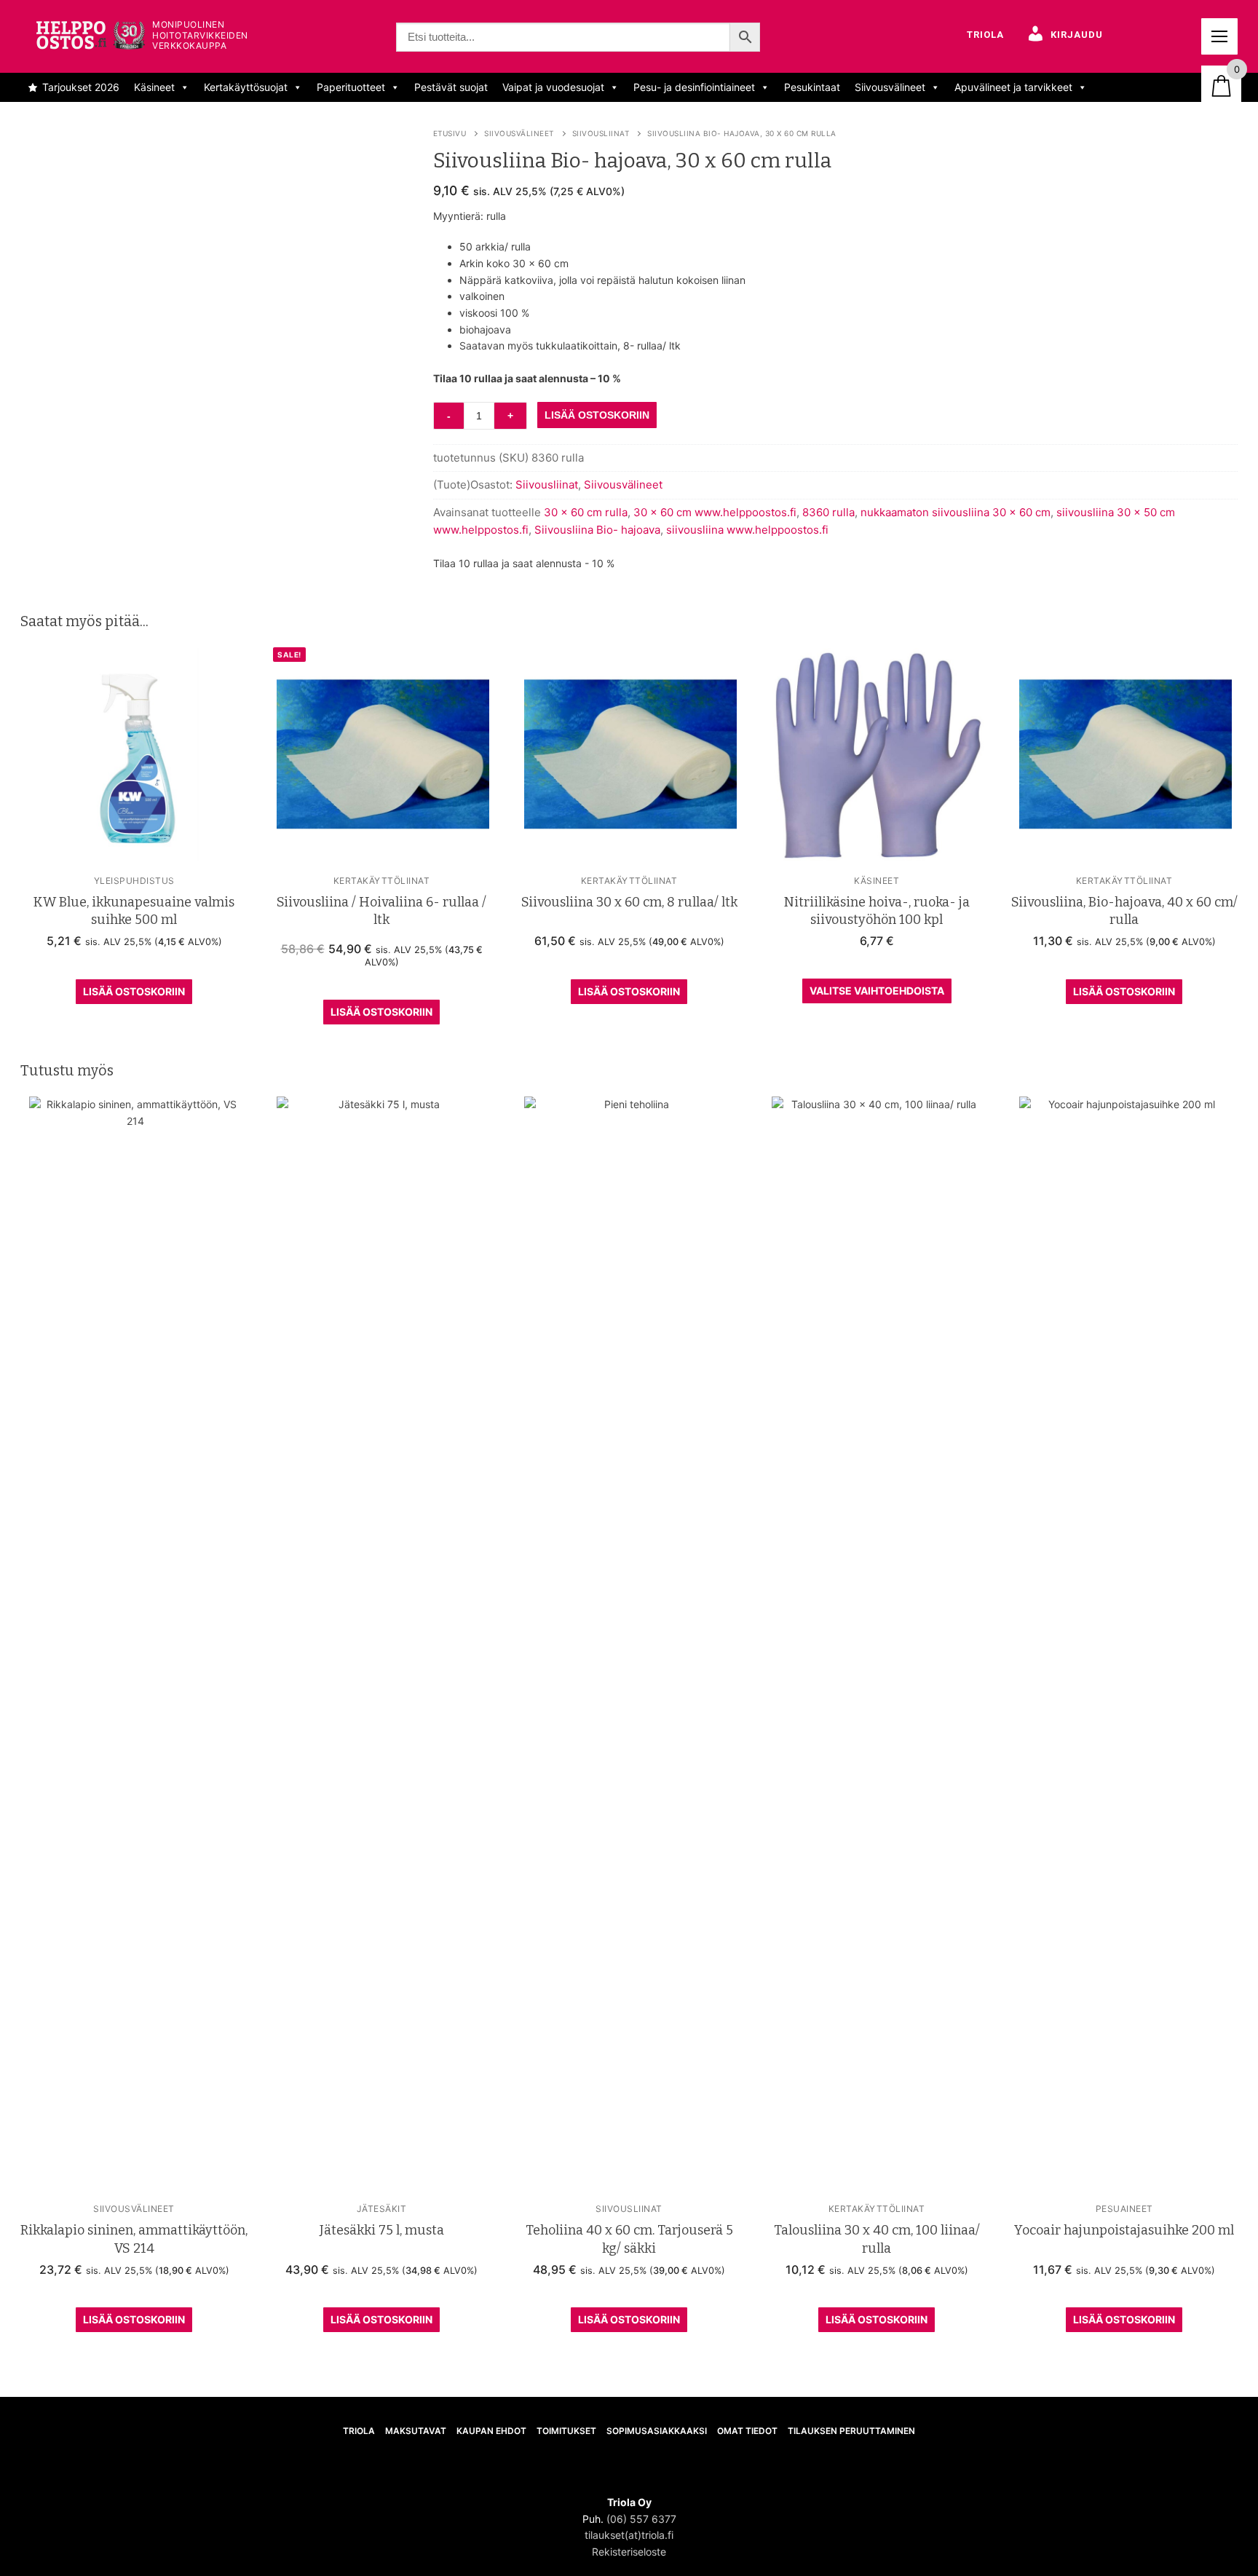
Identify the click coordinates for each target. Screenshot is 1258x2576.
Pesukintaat (812, 87)
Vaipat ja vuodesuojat (553, 87)
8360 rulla (828, 512)
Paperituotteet (351, 87)
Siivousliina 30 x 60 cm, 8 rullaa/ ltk (629, 902)
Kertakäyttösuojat (246, 87)
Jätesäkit (382, 2209)
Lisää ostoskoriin (134, 991)
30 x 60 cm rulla (586, 512)
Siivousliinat (601, 133)
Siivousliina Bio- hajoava (597, 530)
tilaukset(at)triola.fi (629, 2535)
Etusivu (450, 133)
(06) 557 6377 (641, 2519)
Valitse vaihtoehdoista (877, 991)
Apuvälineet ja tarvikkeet (1013, 87)
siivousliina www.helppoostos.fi (747, 530)
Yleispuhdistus (134, 881)
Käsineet (154, 87)
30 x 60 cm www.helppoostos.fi (715, 512)
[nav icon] (1219, 36)
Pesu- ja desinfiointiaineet (694, 87)
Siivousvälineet (890, 87)
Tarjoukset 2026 (81, 87)
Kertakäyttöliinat (382, 881)
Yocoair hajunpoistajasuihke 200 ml (1124, 2230)
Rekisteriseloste (629, 2552)
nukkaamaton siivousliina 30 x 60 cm (956, 512)
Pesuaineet (1124, 2209)
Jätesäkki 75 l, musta (382, 2230)
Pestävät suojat (451, 87)
